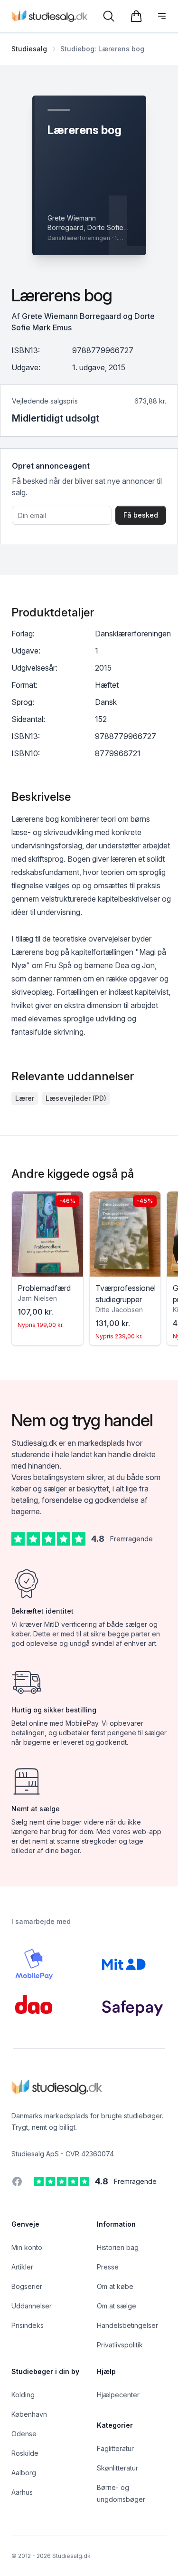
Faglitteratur (115, 2448)
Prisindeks (28, 2325)
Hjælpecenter (118, 2395)
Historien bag (118, 2247)
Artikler (22, 2267)
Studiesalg (29, 49)
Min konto (27, 2247)
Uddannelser (32, 2306)
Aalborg (24, 2473)
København (29, 2414)
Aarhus (22, 2492)
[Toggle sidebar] (162, 16)
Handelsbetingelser (127, 2325)
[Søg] (109, 16)
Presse (108, 2267)
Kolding (23, 2395)
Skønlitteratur (117, 2468)
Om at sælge (117, 2306)
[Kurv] (136, 16)
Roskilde (25, 2453)
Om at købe (115, 2286)
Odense (24, 2434)
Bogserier (27, 2286)
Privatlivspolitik (120, 2345)
